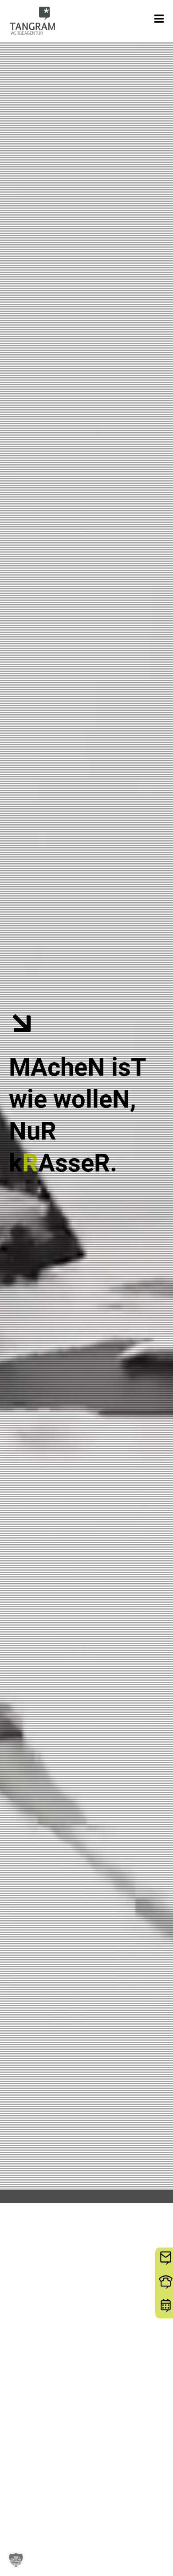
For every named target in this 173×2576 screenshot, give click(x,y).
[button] (16, 2560)
